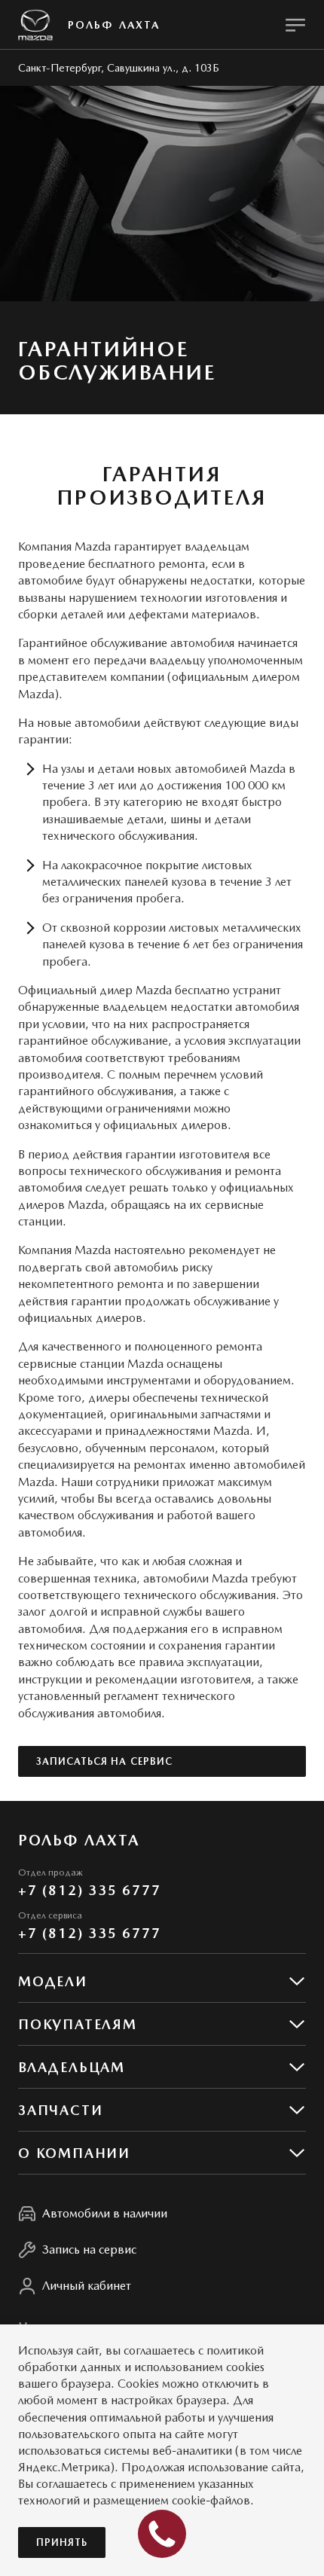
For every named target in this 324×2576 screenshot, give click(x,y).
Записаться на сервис (104, 1761)
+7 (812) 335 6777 (90, 1890)
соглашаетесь (159, 2350)
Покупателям (78, 2024)
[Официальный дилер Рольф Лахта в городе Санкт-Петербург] (35, 25)
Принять (62, 2542)
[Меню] (295, 25)
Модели (53, 1981)
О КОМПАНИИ (74, 2153)
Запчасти (60, 2110)
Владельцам (72, 2067)
